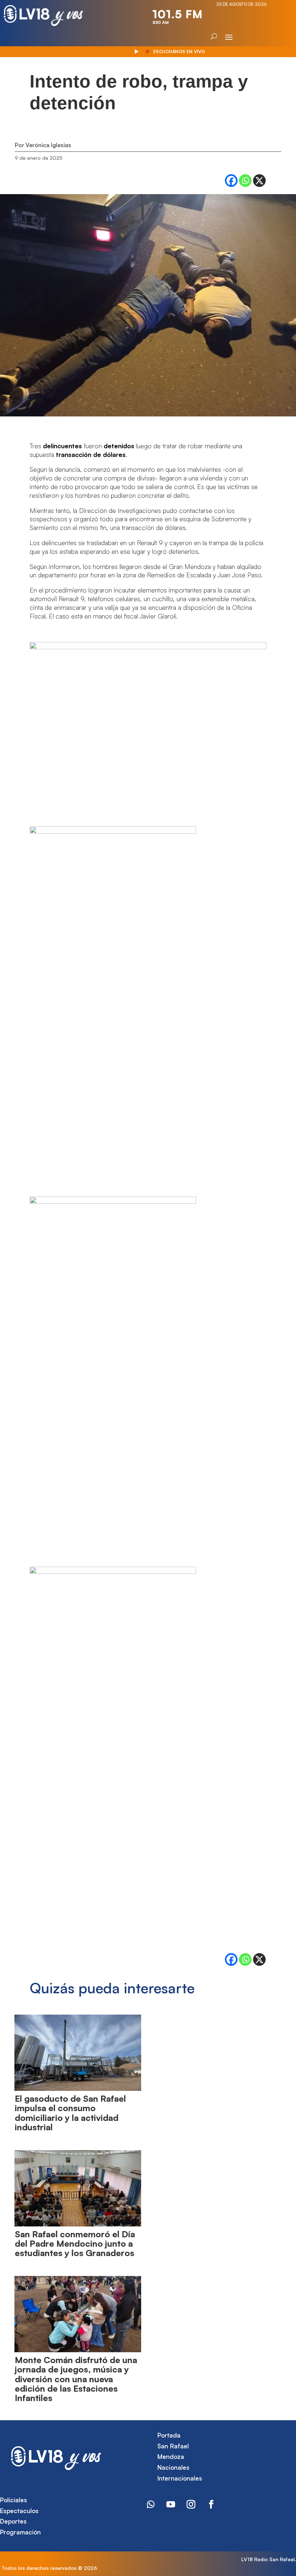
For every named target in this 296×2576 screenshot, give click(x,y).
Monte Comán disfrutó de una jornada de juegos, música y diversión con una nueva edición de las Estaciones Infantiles (76, 2379)
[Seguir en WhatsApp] (151, 2504)
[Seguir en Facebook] (211, 2504)
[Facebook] (231, 181)
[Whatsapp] (245, 181)
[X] (259, 181)
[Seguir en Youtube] (171, 2504)
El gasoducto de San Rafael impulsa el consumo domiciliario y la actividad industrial (70, 2113)
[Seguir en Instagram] (191, 2504)
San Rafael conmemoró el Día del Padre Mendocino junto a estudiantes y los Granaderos (75, 2244)
